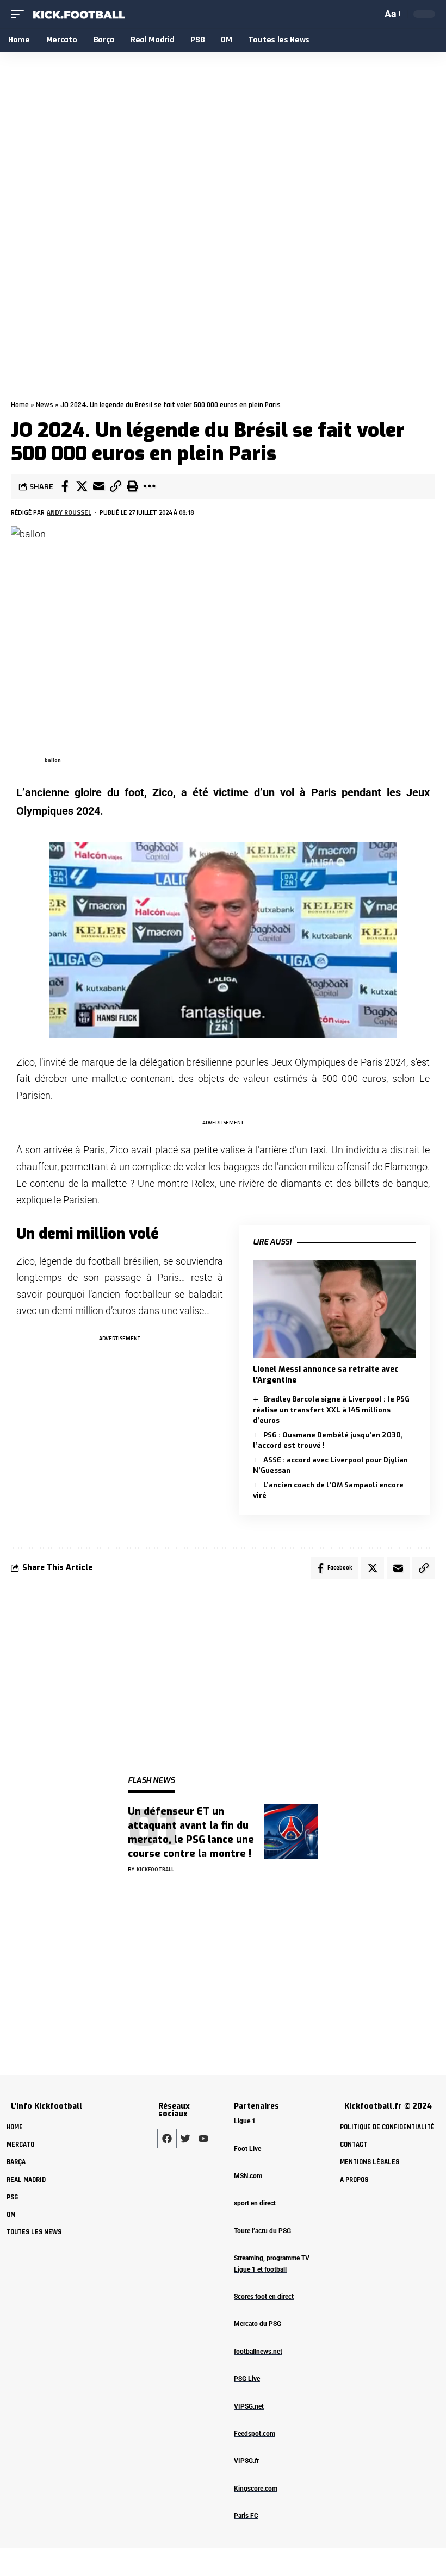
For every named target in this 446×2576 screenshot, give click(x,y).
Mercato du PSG (258, 2324)
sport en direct (255, 2203)
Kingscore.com (256, 2489)
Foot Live (247, 2149)
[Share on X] (82, 486)
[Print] (132, 486)
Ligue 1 (245, 2121)
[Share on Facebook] (65, 486)
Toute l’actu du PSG (262, 2231)
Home (20, 405)
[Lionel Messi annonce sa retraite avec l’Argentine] (334, 1309)
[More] (149, 486)
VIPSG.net (249, 2406)
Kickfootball (155, 1869)
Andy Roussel (69, 512)
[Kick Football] (78, 14)
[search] (371, 14)
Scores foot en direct (264, 2297)
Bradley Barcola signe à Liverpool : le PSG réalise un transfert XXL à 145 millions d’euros (331, 1410)
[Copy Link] (115, 486)
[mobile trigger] (20, 14)
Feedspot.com (255, 2434)
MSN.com (248, 2176)
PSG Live (247, 2379)
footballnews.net (258, 2352)
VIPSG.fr (246, 2461)
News (45, 405)
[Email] (98, 486)
